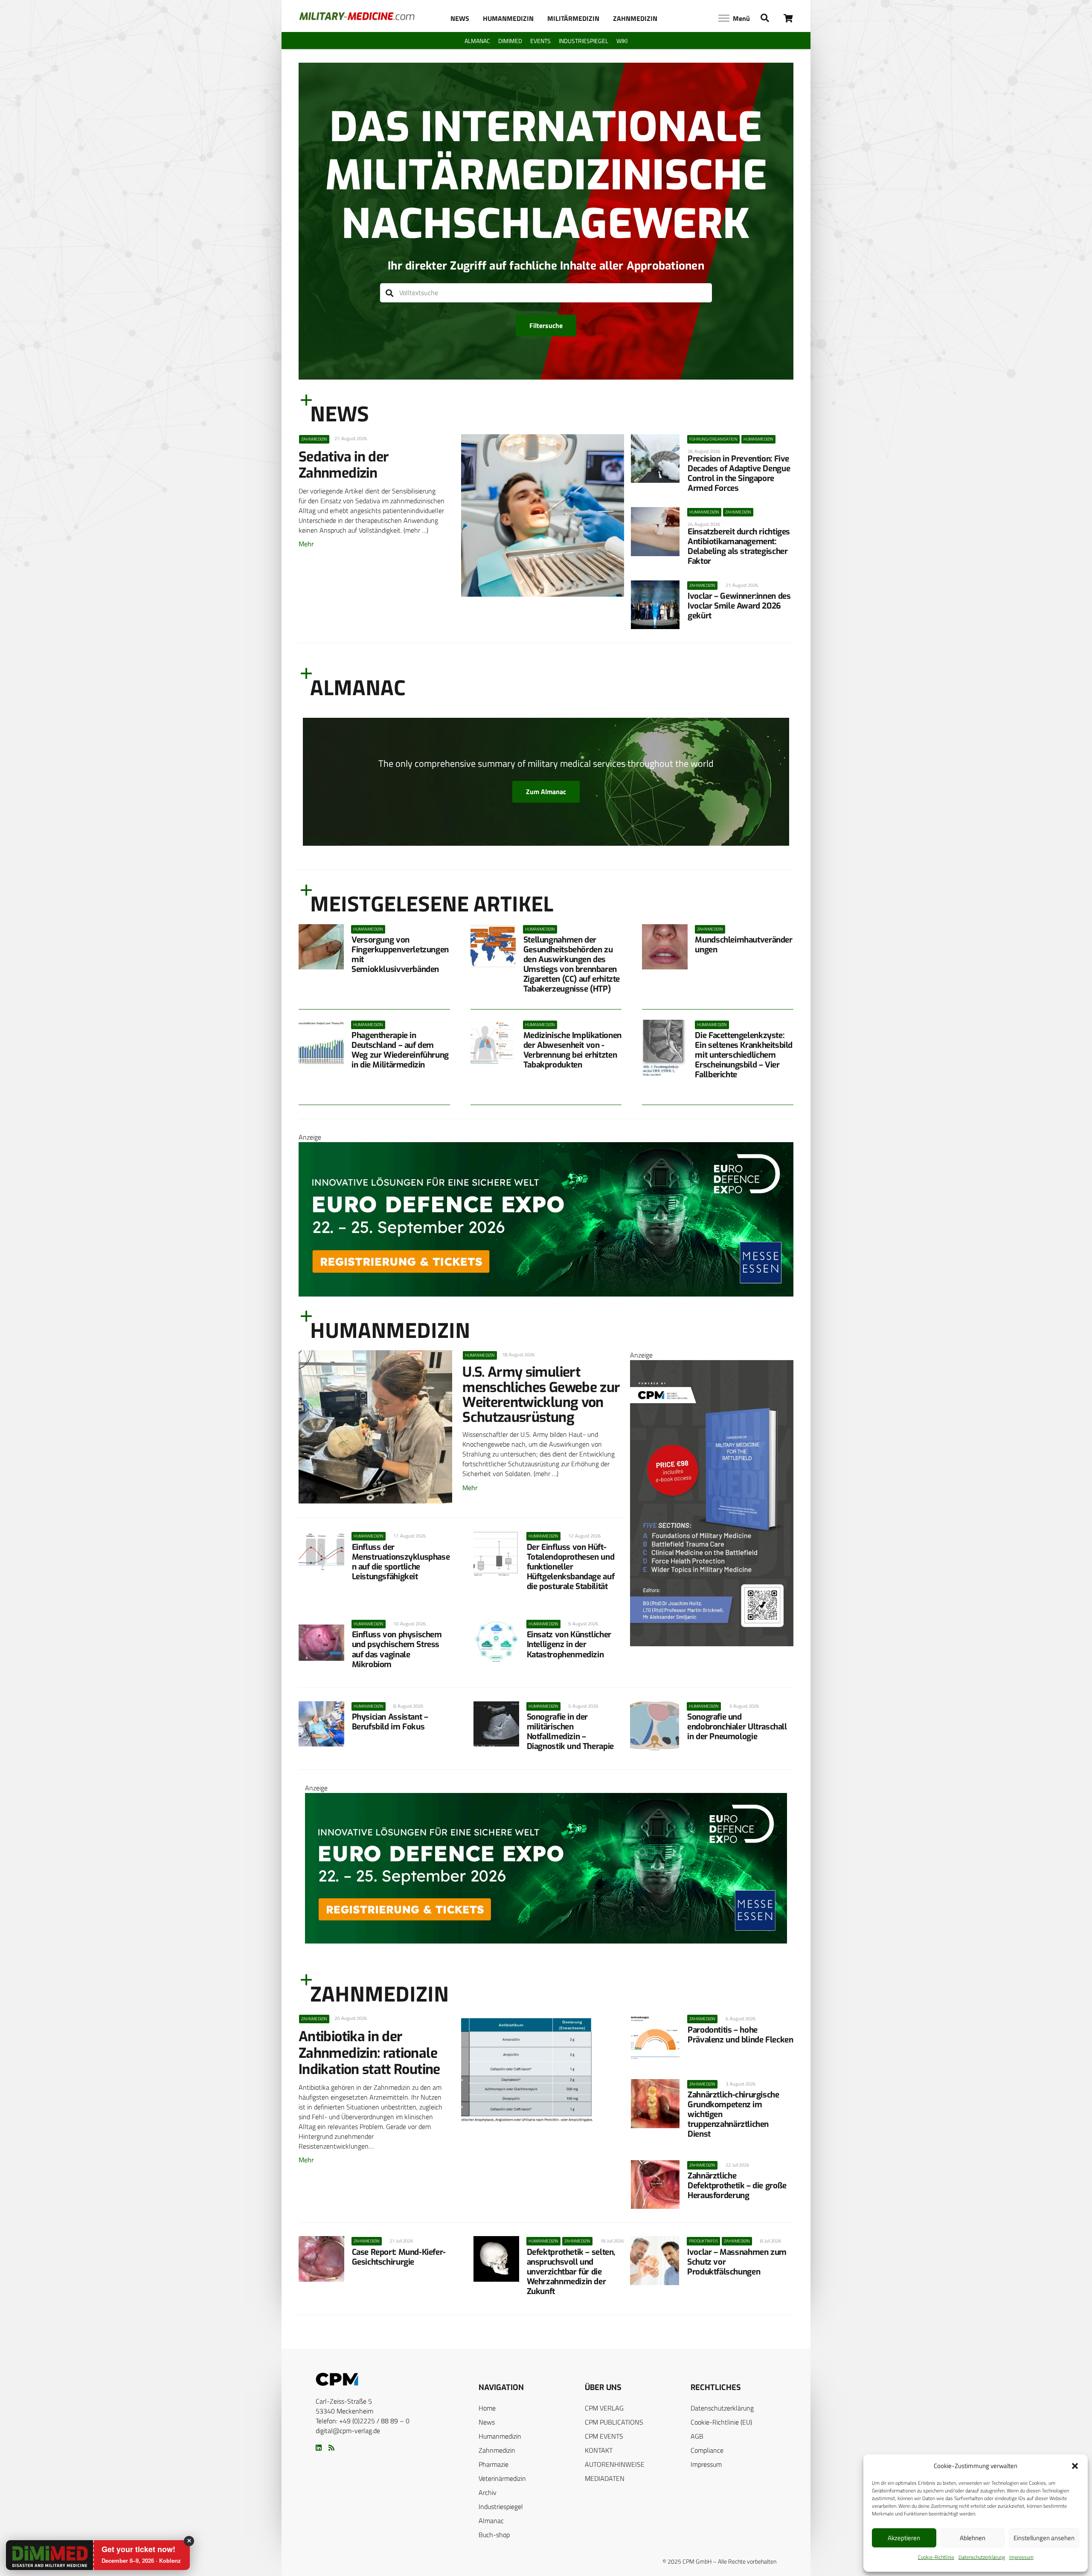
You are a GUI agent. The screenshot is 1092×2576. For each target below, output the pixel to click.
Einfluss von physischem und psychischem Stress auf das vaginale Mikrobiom (397, 1649)
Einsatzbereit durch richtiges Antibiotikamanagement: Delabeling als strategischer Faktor (739, 546)
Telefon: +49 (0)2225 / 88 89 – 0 (363, 2421)
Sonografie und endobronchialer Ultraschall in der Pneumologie (737, 1727)
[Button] (789, 18)
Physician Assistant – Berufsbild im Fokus (390, 1722)
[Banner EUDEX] (546, 1294)
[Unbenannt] (712, 1644)
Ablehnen (973, 2538)
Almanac (491, 2521)
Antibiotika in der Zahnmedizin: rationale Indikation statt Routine (369, 2053)
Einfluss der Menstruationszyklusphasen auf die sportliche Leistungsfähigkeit (401, 1562)
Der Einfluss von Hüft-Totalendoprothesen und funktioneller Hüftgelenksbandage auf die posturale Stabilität (571, 1567)
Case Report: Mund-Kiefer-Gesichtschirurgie (399, 2257)
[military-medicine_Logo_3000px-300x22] (357, 16)
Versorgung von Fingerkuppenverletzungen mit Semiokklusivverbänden (400, 954)
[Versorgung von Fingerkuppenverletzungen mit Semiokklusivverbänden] (321, 947)
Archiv (488, 2492)
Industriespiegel (501, 2506)
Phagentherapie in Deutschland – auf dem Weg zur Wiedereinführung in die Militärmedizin (400, 1050)
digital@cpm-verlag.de (348, 2431)
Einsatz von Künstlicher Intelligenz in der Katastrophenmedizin (569, 1644)
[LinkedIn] (319, 2448)
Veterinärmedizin (502, 2478)
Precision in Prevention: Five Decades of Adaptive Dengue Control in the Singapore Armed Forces (739, 473)
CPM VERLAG (604, 2408)
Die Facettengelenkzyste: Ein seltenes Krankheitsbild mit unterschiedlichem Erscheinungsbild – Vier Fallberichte (744, 1055)
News (487, 2422)
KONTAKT (599, 2450)
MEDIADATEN (605, 2478)
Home (487, 2408)
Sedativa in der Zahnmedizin (344, 465)
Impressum (1021, 2557)
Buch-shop (494, 2535)
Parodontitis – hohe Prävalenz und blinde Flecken (740, 2035)
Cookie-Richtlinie (936, 2557)
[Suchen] (390, 293)
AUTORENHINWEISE (615, 2464)
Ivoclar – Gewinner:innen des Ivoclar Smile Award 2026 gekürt (739, 606)
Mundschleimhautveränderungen (743, 945)
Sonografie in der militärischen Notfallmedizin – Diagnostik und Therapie (570, 1732)
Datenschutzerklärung (982, 2557)
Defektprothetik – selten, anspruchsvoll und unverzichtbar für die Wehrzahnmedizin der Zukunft (571, 2272)
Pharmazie (494, 2464)
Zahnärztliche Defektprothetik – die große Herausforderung (737, 2186)
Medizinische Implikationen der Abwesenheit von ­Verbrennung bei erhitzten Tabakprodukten (572, 1050)
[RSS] (331, 2448)
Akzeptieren (904, 2538)
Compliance (707, 2450)
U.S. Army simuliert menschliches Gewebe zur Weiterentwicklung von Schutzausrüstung (541, 1395)
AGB (697, 2436)
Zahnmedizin (497, 2450)
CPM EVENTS (604, 2436)
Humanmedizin (500, 2436)
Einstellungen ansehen (1044, 2538)
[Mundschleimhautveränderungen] (665, 947)
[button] (1075, 2466)
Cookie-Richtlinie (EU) (721, 2422)
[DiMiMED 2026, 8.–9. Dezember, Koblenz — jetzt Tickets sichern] (39, 2556)
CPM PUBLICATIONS (614, 2422)
